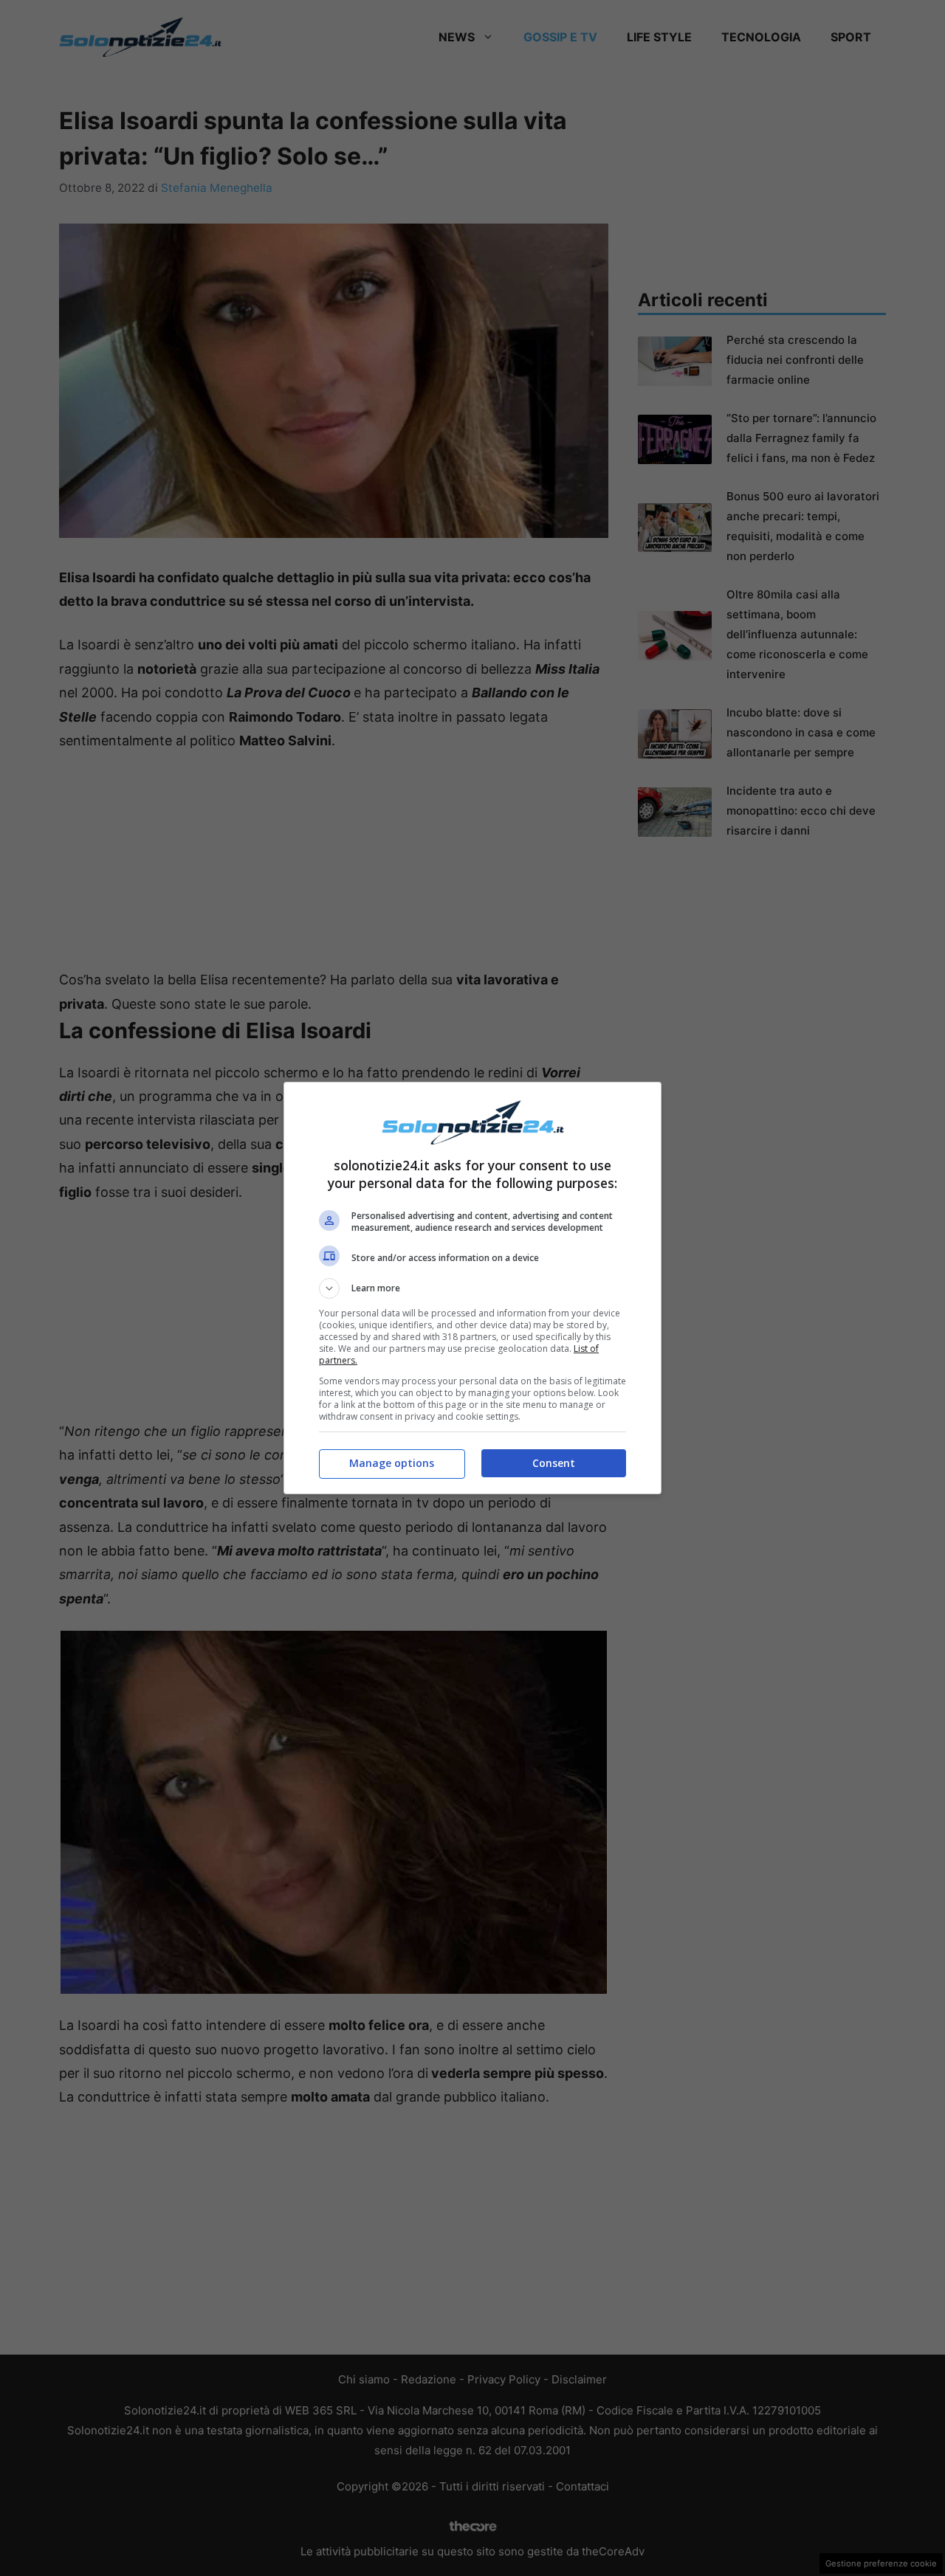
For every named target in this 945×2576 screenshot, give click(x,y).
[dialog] (472, 1288)
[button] (472, 1288)
